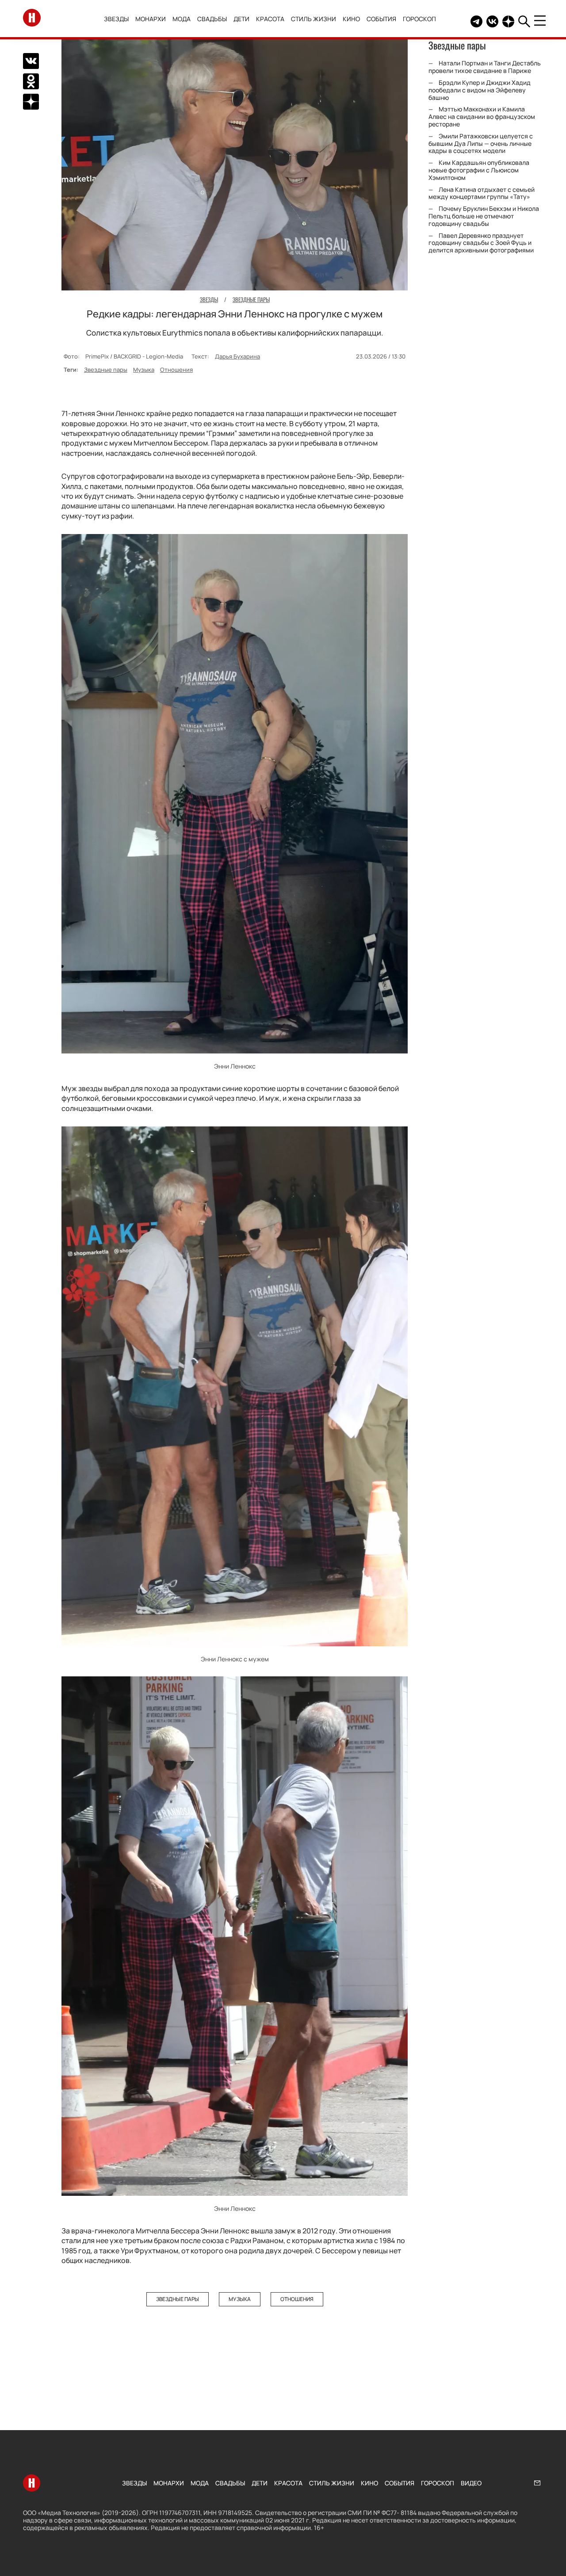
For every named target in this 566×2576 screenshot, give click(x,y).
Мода (182, 19)
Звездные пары (106, 370)
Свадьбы (212, 19)
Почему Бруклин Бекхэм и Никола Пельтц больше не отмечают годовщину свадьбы (484, 216)
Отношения (176, 370)
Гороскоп (419, 19)
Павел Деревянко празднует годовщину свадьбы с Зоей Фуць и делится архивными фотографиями (481, 243)
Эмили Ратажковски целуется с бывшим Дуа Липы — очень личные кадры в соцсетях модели (481, 143)
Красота (270, 19)
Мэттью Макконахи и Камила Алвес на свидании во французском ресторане (482, 116)
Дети (241, 19)
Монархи (151, 19)
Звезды (116, 19)
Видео (471, 2483)
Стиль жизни (314, 19)
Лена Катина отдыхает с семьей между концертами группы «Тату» (482, 193)
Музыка (144, 370)
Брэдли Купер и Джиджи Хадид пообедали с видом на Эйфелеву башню (480, 90)
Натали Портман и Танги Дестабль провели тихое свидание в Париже (485, 67)
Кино (351, 19)
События (381, 19)
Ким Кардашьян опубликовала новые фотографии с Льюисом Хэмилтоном (479, 170)
